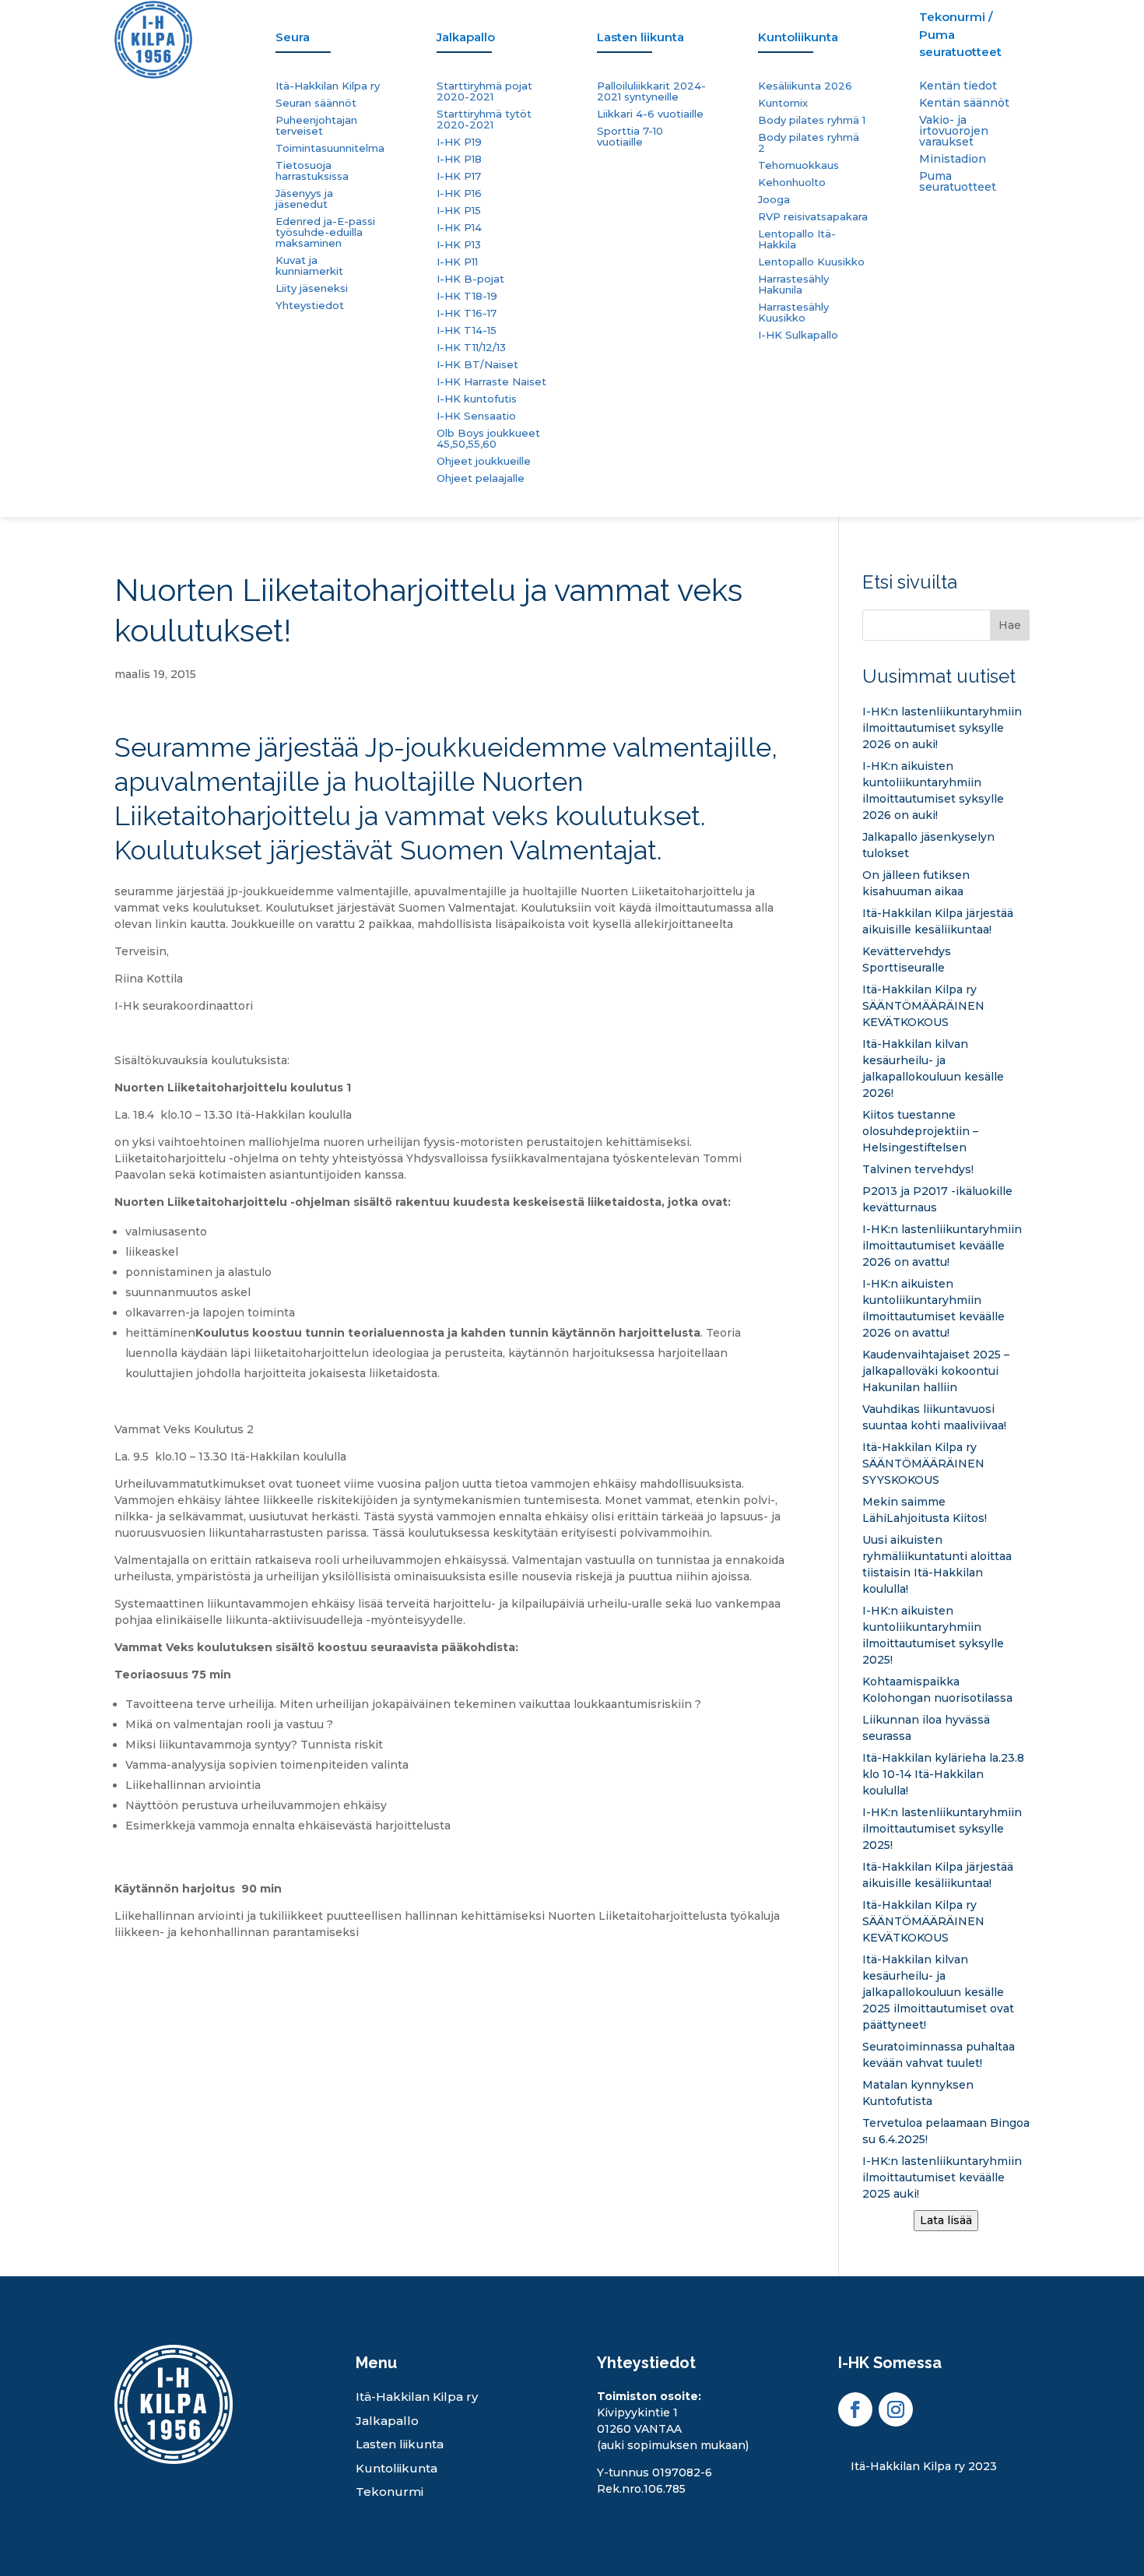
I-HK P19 (459, 142)
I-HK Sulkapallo (798, 335)
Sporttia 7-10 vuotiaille (630, 137)
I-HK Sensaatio (476, 416)
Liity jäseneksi (312, 288)
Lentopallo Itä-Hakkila (797, 239)
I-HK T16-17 (467, 313)
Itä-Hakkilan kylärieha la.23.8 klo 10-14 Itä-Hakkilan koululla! (943, 1774)
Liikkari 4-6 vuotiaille (650, 114)
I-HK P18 (459, 159)
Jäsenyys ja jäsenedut (304, 199)
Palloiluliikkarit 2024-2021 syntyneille (651, 91)
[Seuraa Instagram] (896, 2409)
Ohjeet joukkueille (484, 461)
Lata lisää (946, 2220)
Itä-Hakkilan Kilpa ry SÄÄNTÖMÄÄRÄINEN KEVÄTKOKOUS (923, 1006)
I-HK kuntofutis (477, 399)
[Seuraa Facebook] (855, 2409)
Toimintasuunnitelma (330, 148)
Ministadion (953, 160)
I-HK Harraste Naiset (491, 382)
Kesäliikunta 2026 (805, 86)
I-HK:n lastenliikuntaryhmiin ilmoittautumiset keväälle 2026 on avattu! (942, 1246)
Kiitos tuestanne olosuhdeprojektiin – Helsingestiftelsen (920, 1131)
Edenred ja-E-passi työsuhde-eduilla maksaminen (325, 232)
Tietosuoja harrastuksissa (312, 171)
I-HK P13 (459, 245)
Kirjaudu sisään (881, 2490)
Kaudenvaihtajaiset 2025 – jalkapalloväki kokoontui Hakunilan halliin (936, 1371)
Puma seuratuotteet (958, 182)
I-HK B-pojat (470, 279)
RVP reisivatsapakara (813, 217)
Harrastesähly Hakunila (793, 285)
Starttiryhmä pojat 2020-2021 (484, 91)
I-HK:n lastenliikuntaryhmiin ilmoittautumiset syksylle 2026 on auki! (942, 728)
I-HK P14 (459, 228)
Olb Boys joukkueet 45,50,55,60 (488, 439)
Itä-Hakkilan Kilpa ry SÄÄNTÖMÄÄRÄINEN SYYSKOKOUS (923, 1464)
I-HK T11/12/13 (471, 348)
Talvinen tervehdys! (918, 1169)
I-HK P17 (459, 176)
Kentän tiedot (958, 86)
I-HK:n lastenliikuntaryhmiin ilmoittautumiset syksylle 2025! (942, 1829)
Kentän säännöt (964, 104)
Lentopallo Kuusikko (811, 262)
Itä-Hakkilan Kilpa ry (328, 86)
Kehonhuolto (792, 183)
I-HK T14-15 (467, 330)
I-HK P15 (459, 211)
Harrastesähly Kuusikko (793, 313)
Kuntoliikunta (397, 2468)
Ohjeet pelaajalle (481, 478)
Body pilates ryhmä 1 (812, 120)
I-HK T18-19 (467, 296)
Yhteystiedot (310, 306)
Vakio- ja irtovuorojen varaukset (954, 132)
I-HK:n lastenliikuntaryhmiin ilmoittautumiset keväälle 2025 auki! (942, 2177)
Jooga (774, 200)
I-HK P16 (459, 193)
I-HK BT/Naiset (477, 365)
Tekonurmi (390, 2492)
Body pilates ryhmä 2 (809, 143)
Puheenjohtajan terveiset (316, 126)
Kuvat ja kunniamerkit (309, 266)
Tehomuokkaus (798, 165)
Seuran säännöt (316, 103)
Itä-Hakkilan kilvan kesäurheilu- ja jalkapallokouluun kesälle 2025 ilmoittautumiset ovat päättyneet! (938, 1992)
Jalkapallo (387, 2421)
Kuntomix (783, 103)
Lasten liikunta (400, 2444)
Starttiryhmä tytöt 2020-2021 (484, 119)
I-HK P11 (457, 262)
